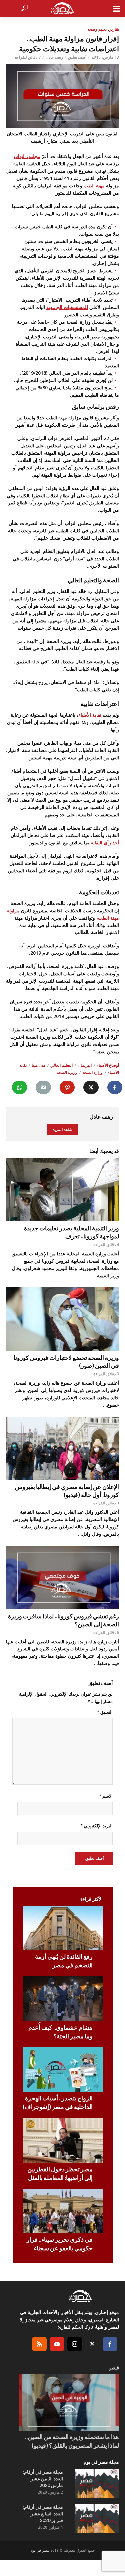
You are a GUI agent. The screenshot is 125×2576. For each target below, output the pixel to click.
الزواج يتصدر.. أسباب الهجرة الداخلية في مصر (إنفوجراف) (58, 2102)
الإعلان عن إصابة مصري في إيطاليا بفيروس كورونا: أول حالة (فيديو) (67, 1491)
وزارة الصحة (92, 1072)
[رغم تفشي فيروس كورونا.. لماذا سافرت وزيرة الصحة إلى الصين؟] (62, 1577)
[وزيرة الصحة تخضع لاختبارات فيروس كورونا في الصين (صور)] (62, 1319)
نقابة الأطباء (90, 715)
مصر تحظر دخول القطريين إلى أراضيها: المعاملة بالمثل (60, 2173)
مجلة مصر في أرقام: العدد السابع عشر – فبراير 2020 (43, 2514)
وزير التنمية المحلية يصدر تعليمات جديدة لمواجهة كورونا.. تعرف (71, 1232)
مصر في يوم (40, 2550)
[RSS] (39, 2344)
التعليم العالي (61, 1065)
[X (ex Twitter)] (92, 2344)
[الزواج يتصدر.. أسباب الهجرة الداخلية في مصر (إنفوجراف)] (63, 2070)
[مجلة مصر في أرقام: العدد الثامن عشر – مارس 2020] (97, 2483)
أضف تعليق (77, 57)
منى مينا (38, 1065)
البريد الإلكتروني (96, 1826)
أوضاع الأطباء (108, 1065)
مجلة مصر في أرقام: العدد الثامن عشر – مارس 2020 (43, 2478)
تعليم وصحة (97, 29)
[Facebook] (110, 2344)
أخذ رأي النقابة (105, 843)
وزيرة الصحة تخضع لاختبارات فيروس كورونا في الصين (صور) (66, 1361)
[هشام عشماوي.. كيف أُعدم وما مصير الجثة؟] (63, 1999)
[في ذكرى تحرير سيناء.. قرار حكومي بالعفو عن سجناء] (63, 2211)
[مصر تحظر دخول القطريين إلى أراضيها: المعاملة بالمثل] (63, 2141)
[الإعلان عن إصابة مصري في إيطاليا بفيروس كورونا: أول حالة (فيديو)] (62, 1448)
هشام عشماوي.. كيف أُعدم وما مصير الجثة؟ (60, 2032)
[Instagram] (75, 2344)
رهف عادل (54, 57)
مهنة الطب (94, 185)
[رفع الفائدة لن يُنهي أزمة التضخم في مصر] (63, 1928)
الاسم (106, 1796)
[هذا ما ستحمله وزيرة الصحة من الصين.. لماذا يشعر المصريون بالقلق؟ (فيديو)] (69, 2403)
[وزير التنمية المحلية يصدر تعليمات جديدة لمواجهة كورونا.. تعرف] (62, 1190)
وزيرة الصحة (67, 1072)
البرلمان (85, 1065)
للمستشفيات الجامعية (67, 307)
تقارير (114, 29)
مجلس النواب (27, 156)
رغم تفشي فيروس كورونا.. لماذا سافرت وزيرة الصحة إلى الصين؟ (63, 1620)
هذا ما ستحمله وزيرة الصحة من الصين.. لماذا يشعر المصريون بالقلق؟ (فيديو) (72, 2441)
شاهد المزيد (62, 1130)
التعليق (105, 1712)
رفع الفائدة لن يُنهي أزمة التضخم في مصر (64, 1961)
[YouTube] (57, 2344)
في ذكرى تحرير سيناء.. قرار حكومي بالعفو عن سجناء (60, 2244)
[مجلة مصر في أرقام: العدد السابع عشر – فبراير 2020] (97, 2518)
